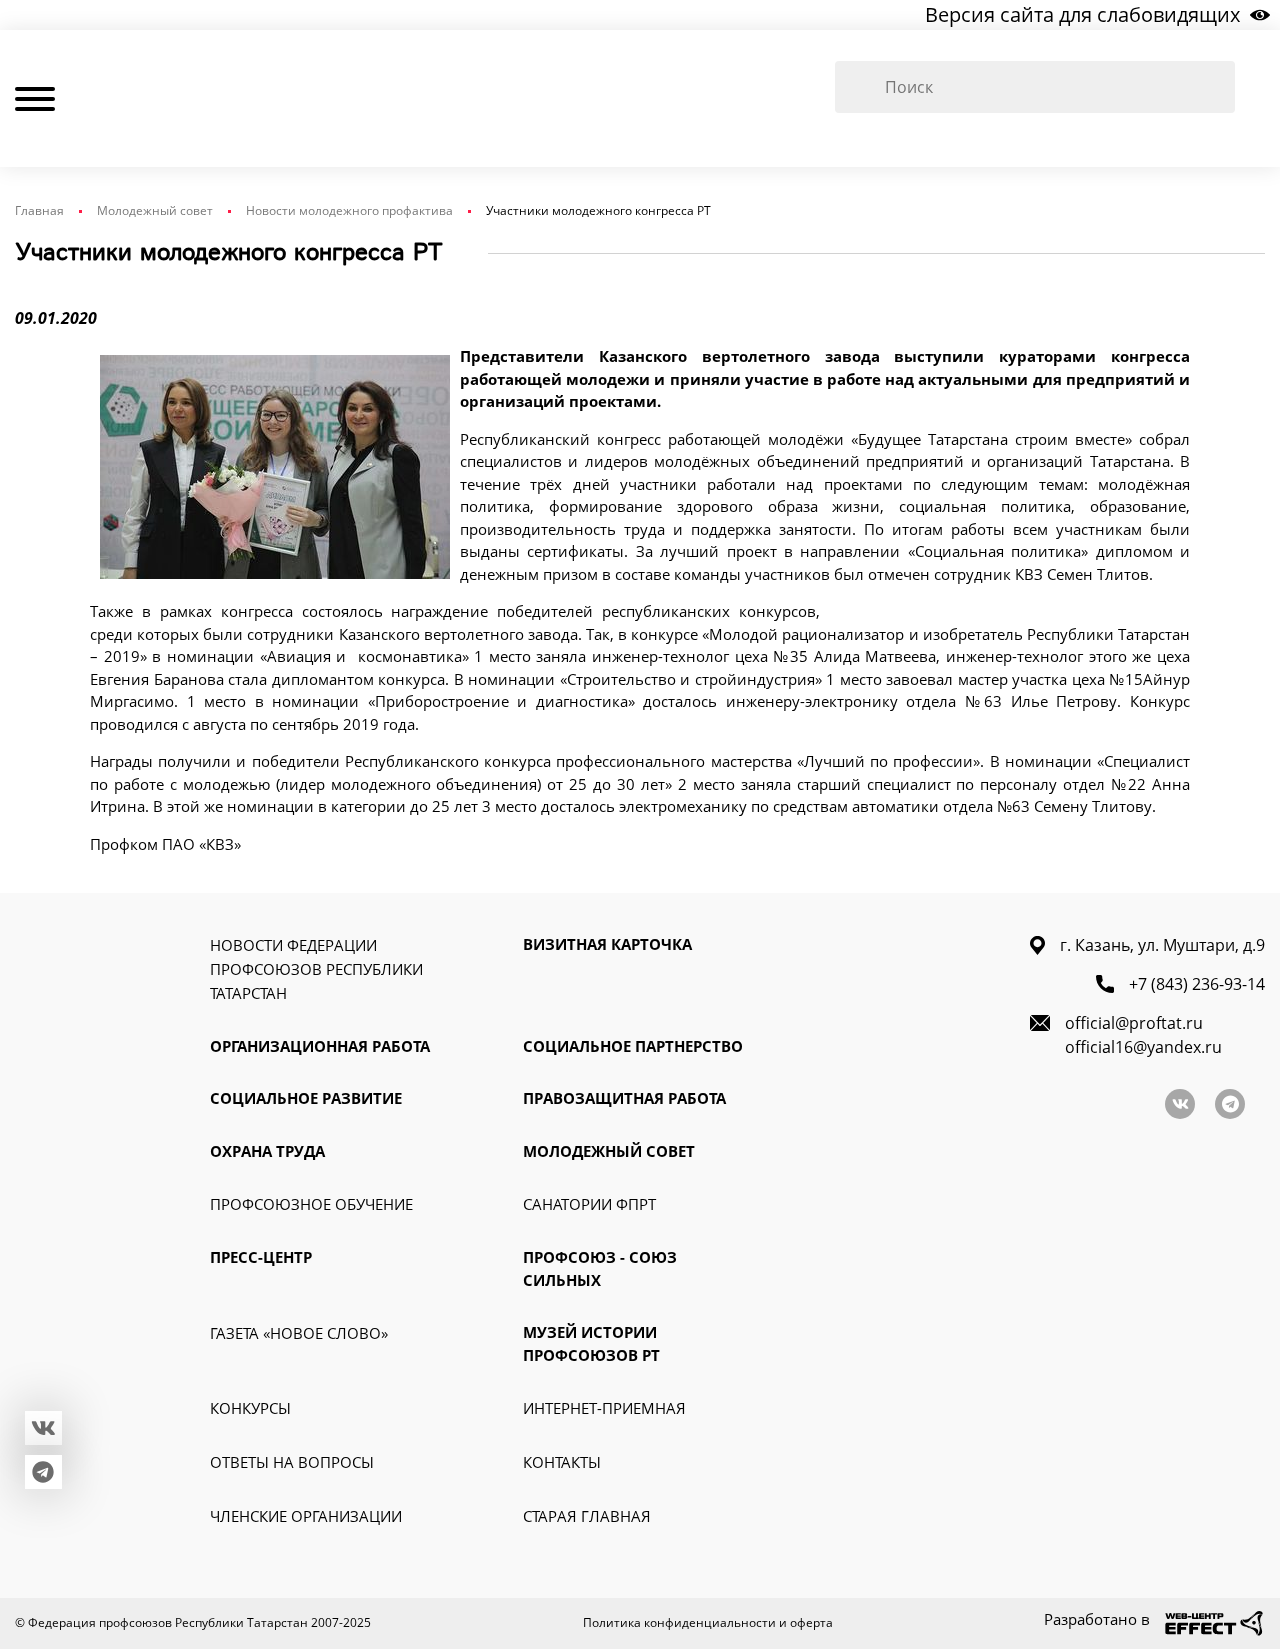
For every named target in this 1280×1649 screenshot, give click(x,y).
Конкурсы (250, 1408)
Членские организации (306, 1516)
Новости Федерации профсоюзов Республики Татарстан (316, 969)
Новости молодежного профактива (349, 210)
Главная (39, 210)
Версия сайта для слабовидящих (1082, 14)
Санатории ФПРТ (589, 1204)
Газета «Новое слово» (299, 1333)
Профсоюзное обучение (311, 1204)
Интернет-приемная (604, 1408)
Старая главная (587, 1516)
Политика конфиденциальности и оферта (708, 1622)
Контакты (562, 1462)
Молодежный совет (155, 210)
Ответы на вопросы (292, 1462)
